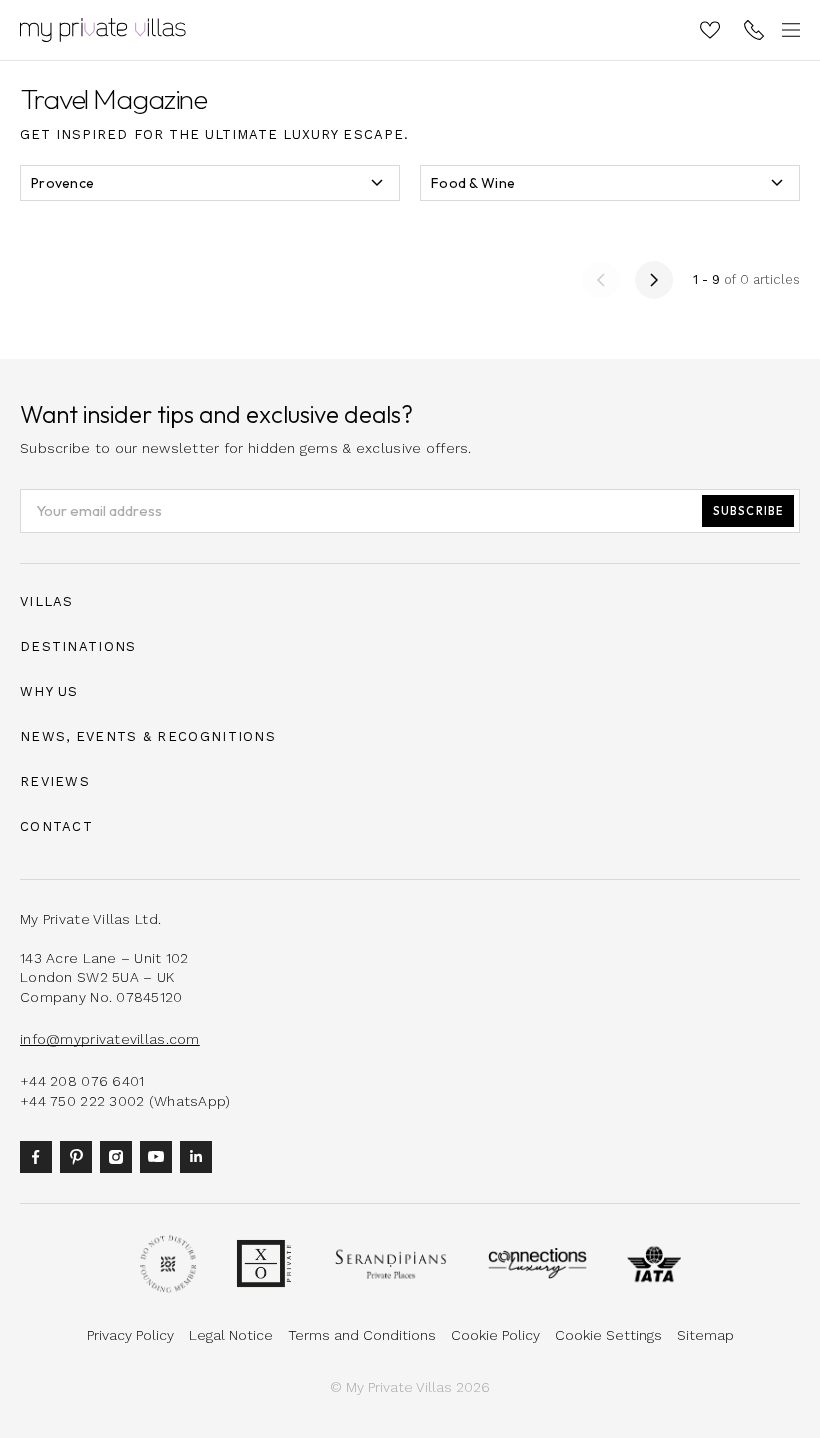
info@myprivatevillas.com (110, 1039)
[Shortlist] (710, 30)
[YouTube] (160, 1156)
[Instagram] (120, 1156)
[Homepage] (103, 30)
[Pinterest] (80, 1156)
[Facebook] (40, 1156)
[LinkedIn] (200, 1156)
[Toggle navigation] (788, 30)
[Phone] (754, 30)
